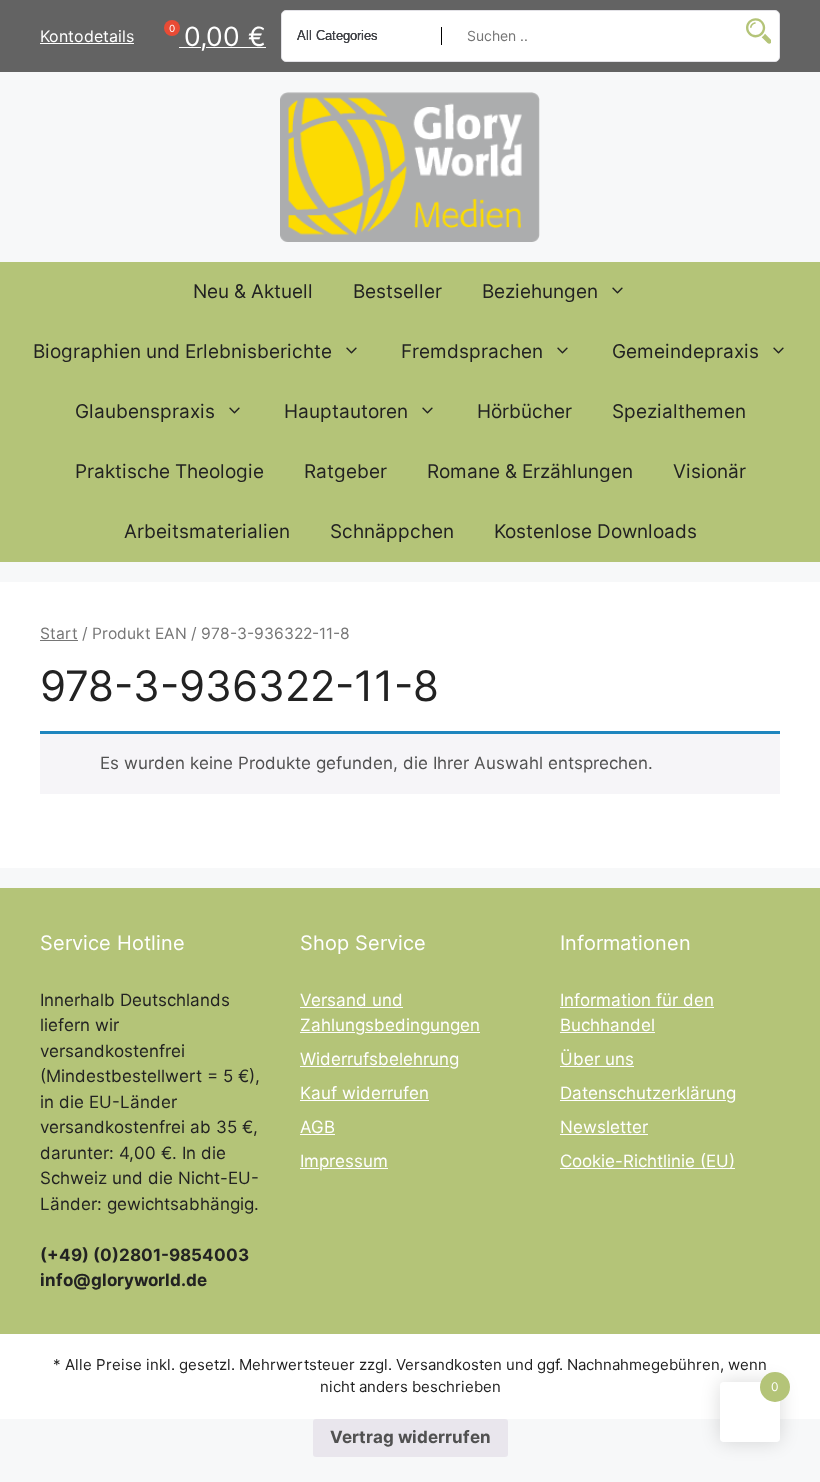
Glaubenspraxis (145, 411)
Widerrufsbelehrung (379, 1059)
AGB (317, 1127)
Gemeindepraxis (685, 351)
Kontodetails (87, 36)
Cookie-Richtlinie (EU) (647, 1161)
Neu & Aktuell (253, 291)
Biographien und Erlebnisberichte (182, 351)
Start (59, 633)
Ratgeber (345, 471)
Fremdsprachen (472, 351)
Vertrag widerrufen (410, 1437)
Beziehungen (540, 291)
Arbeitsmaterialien (207, 531)
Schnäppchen (392, 531)
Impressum (344, 1161)
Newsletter (604, 1127)
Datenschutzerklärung (648, 1093)
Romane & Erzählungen (530, 471)
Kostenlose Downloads (595, 531)
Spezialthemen (679, 411)
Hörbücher (524, 411)
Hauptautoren (346, 411)
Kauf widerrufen (364, 1093)
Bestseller (397, 291)
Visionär (709, 471)
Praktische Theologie (169, 471)
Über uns (597, 1059)
